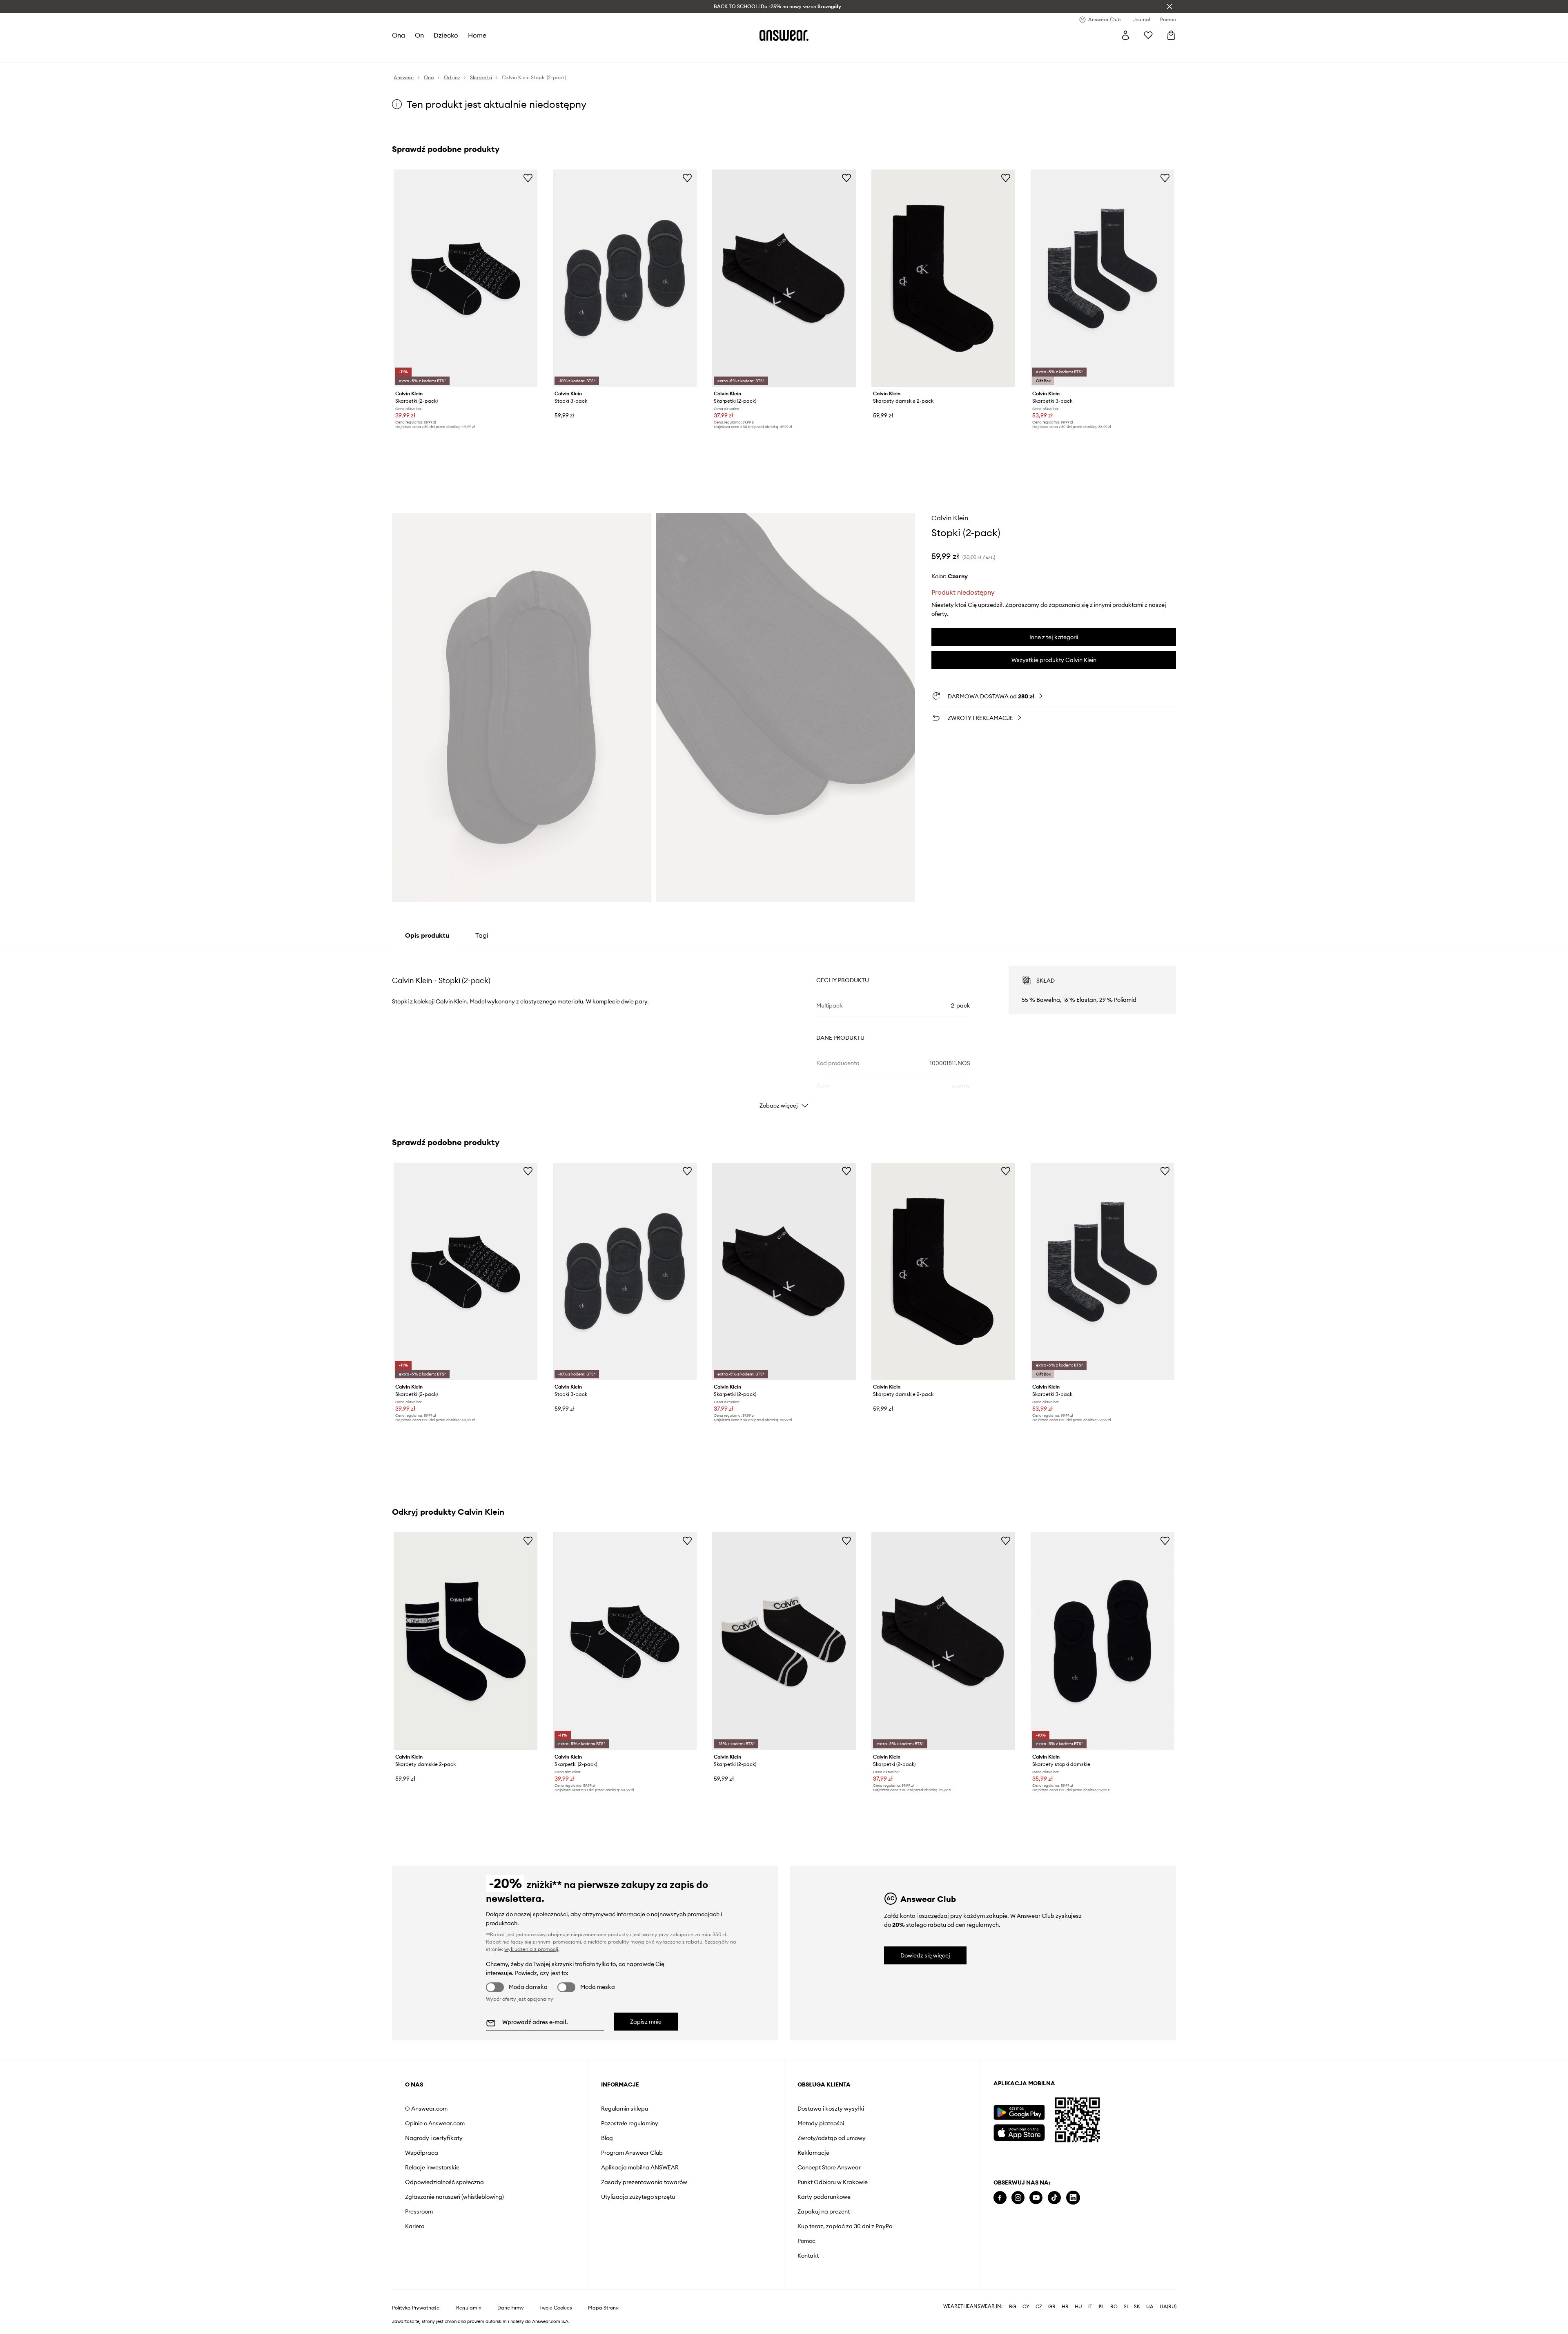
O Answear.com (426, 2109)
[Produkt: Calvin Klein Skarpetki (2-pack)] (784, 278)
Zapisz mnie (646, 2022)
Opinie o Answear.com (435, 2123)
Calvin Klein (950, 518)
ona (399, 35)
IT (1090, 2307)
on (419, 35)
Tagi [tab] (482, 935)
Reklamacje (813, 2153)
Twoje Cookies (556, 2308)
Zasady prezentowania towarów (644, 2182)
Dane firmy (511, 2308)
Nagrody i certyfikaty (434, 2138)
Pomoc (806, 2241)
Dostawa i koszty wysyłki (831, 2109)
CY (1026, 2307)
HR (1065, 2307)
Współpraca (422, 2153)
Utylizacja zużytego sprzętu (638, 2197)
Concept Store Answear (829, 2167)
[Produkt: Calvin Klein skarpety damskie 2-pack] (943, 278)
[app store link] (1019, 2132)
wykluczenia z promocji (531, 1949)
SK (1137, 2307)
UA (1150, 2307)
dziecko (446, 35)
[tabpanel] (784, 1030)
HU (1078, 2307)
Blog (607, 2138)
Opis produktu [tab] (427, 935)
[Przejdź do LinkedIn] (1073, 2198)
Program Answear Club (632, 2153)
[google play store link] (1019, 2112)
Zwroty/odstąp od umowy (832, 2138)
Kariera (415, 2226)
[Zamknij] (1169, 7)
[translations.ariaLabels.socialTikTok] (1054, 2198)
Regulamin (469, 2308)
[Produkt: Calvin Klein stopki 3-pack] (625, 278)
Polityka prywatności (416, 2308)
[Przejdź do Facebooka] (1000, 2198)
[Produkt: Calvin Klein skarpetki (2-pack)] (465, 278)
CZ (1039, 2307)
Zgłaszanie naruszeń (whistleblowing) (454, 2197)
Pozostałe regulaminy (630, 2123)
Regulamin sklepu (625, 2109)
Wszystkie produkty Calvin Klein (1054, 660)
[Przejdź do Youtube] (1036, 2198)
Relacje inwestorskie (432, 2167)
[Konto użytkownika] (1125, 35)
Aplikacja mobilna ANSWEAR (640, 2167)
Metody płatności (821, 2123)
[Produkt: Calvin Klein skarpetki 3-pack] (1102, 278)
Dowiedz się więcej (925, 1955)
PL (1101, 2307)
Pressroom (419, 2211)
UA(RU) (1168, 2307)
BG (1013, 2307)
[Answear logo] (784, 35)
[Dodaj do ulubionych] (528, 178)
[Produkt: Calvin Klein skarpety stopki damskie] (1102, 1641)
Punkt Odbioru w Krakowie (833, 2182)
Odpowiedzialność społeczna (444, 2182)
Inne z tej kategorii (1054, 637)
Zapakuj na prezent (824, 2211)
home (477, 35)
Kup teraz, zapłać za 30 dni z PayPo (845, 2226)
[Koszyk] (1171, 35)
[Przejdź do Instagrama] (1018, 2198)
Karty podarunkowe (824, 2197)
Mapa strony (603, 2308)
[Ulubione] (1148, 35)
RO (1114, 2307)
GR (1052, 2307)
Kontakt (808, 2256)
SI (1126, 2307)
